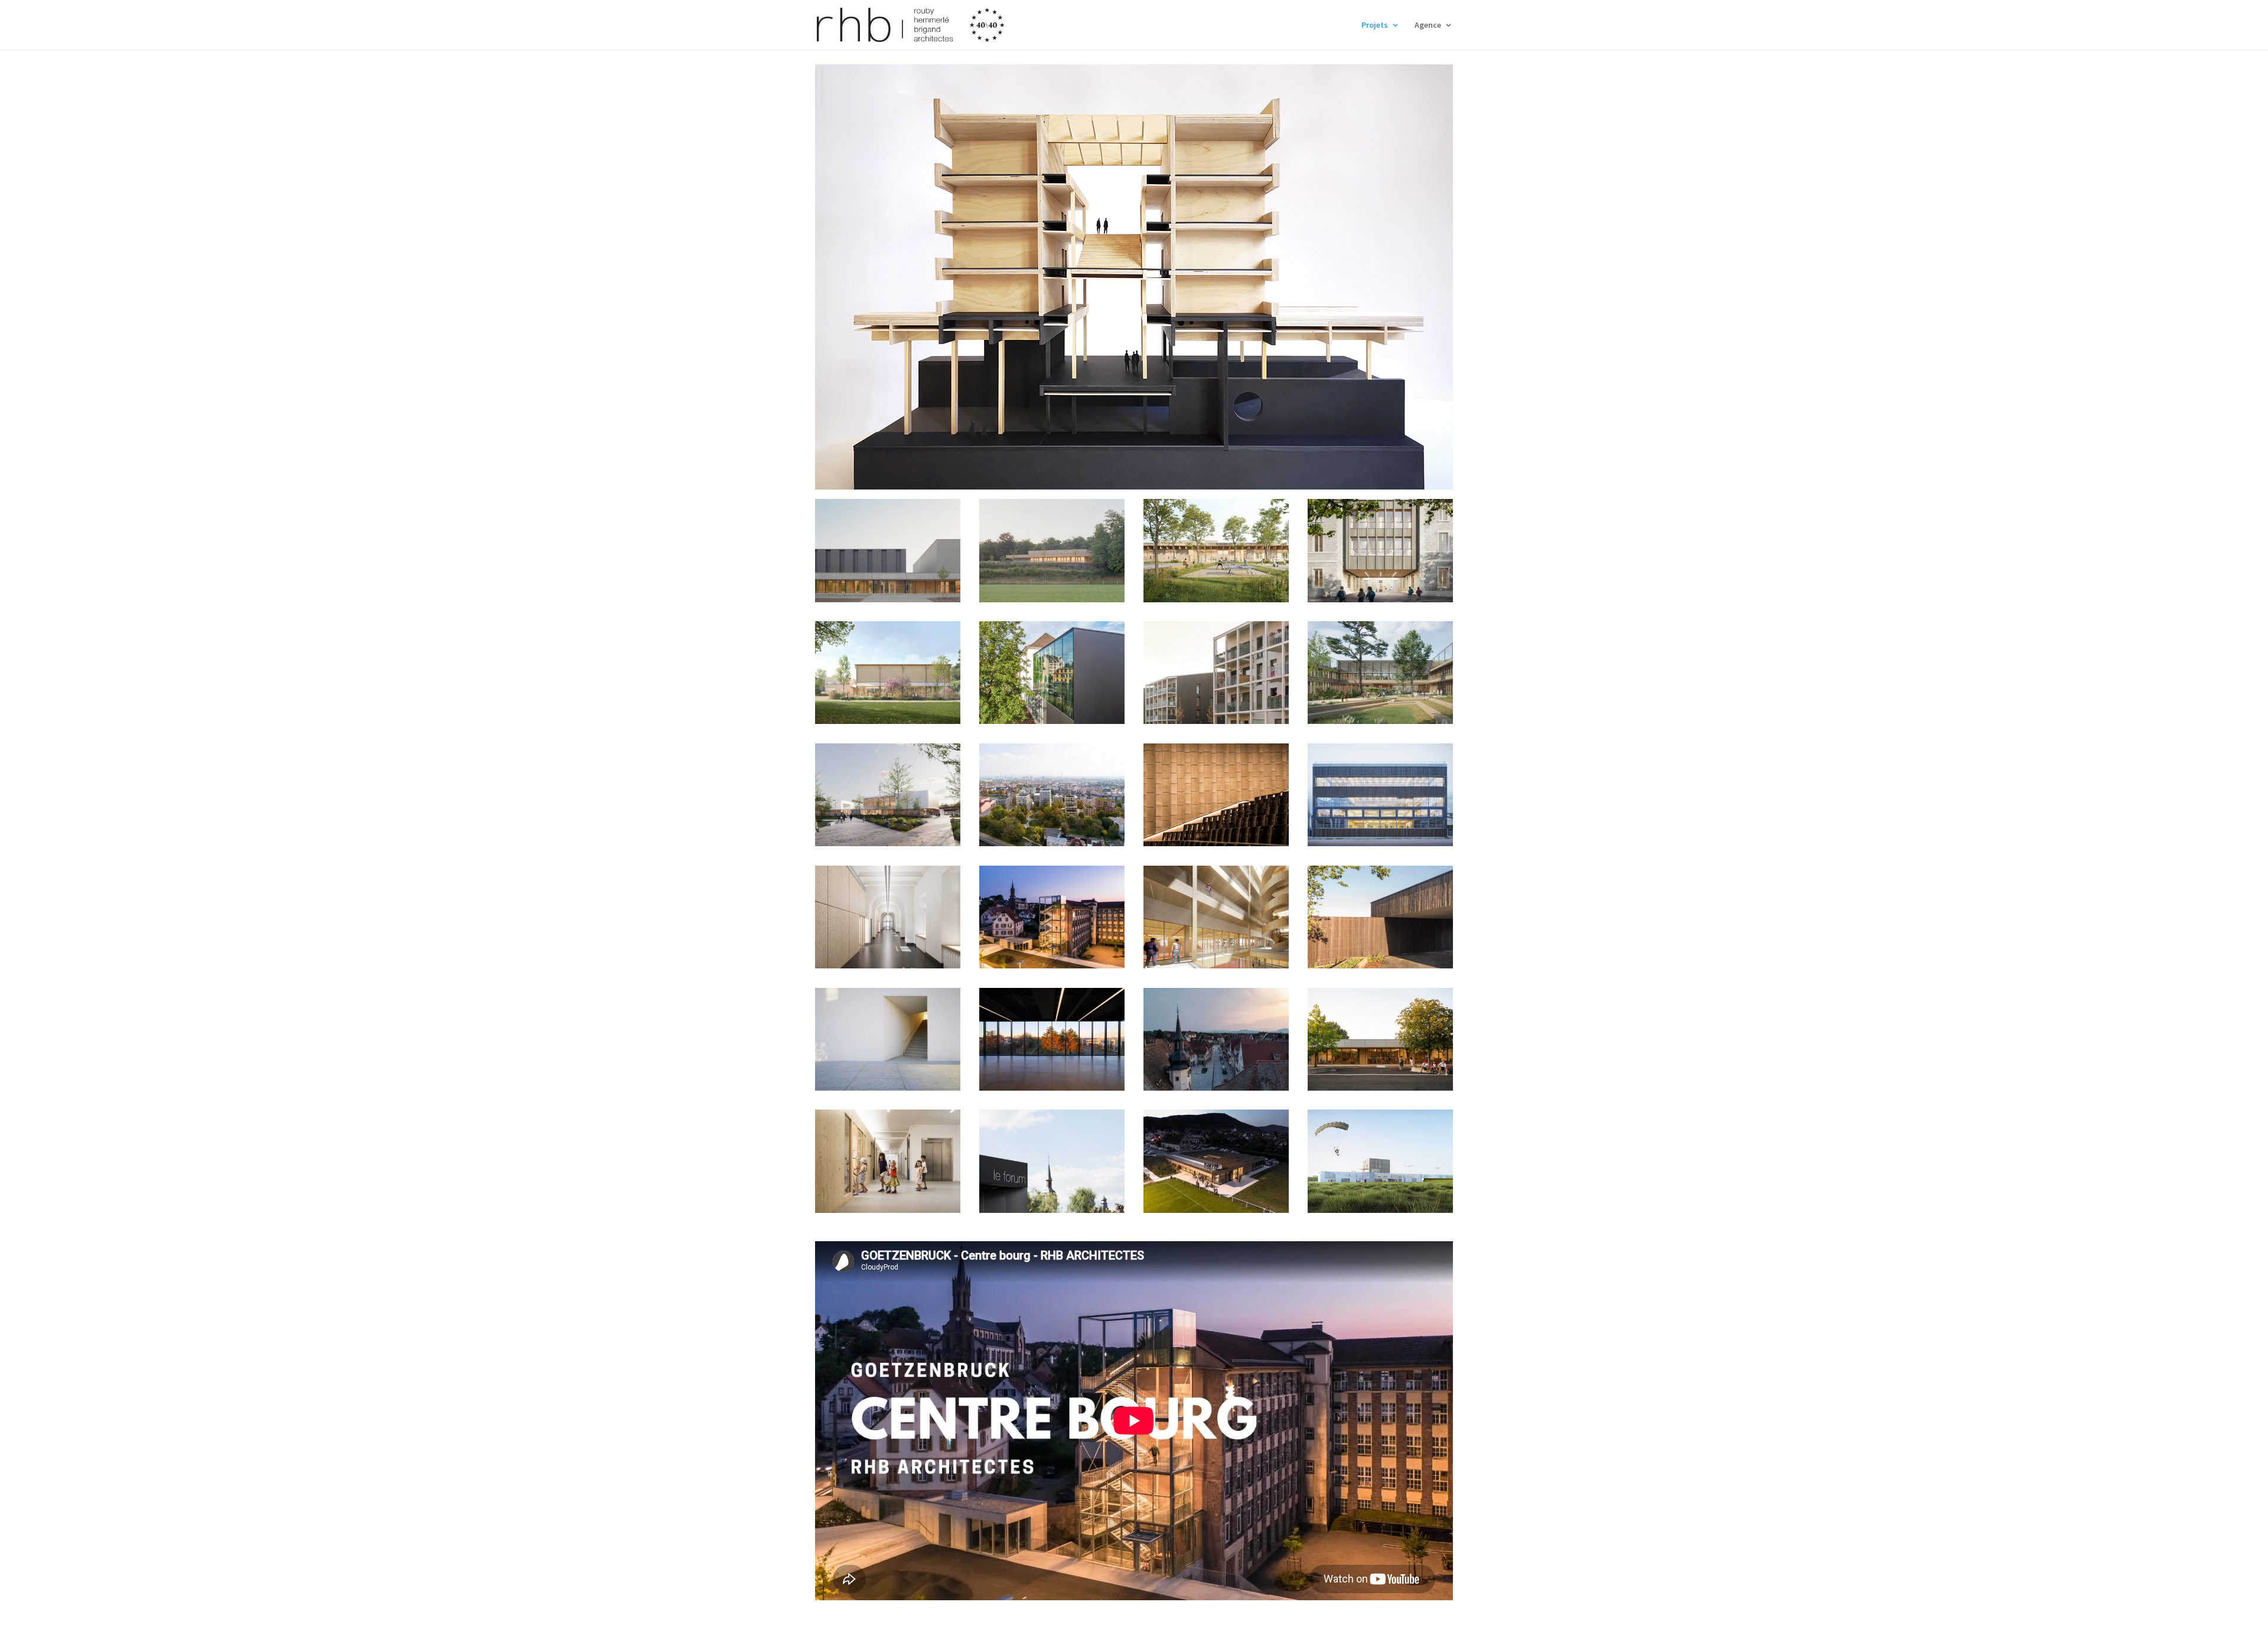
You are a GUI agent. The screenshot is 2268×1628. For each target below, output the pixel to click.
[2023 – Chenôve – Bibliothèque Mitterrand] (888, 673)
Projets (1375, 25)
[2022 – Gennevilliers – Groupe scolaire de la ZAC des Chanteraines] (1380, 673)
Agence (1428, 25)
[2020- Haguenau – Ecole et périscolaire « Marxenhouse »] (1380, 917)
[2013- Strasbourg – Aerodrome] (1380, 1161)
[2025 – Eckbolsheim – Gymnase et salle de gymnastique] (888, 550)
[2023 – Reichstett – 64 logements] (1216, 673)
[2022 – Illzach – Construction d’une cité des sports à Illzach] (888, 795)
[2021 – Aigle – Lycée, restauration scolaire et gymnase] (1216, 917)
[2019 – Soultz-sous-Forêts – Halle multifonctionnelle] (1052, 1161)
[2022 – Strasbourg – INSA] (1380, 795)
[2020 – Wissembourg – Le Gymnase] (888, 1039)
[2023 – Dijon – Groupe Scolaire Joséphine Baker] (1380, 550)
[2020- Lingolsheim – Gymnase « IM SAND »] (1052, 1039)
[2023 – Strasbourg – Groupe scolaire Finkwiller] (1052, 673)
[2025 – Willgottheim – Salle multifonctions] (1052, 550)
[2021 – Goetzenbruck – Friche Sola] (1052, 917)
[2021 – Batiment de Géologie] (888, 917)
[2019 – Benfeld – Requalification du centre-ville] (1216, 1039)
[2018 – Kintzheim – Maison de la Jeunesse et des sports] (1216, 1161)
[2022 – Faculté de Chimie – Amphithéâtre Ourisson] (1216, 795)
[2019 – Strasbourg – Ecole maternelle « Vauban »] (888, 1161)
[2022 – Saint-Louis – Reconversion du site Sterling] (1052, 795)
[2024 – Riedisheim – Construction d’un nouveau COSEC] (1216, 550)
